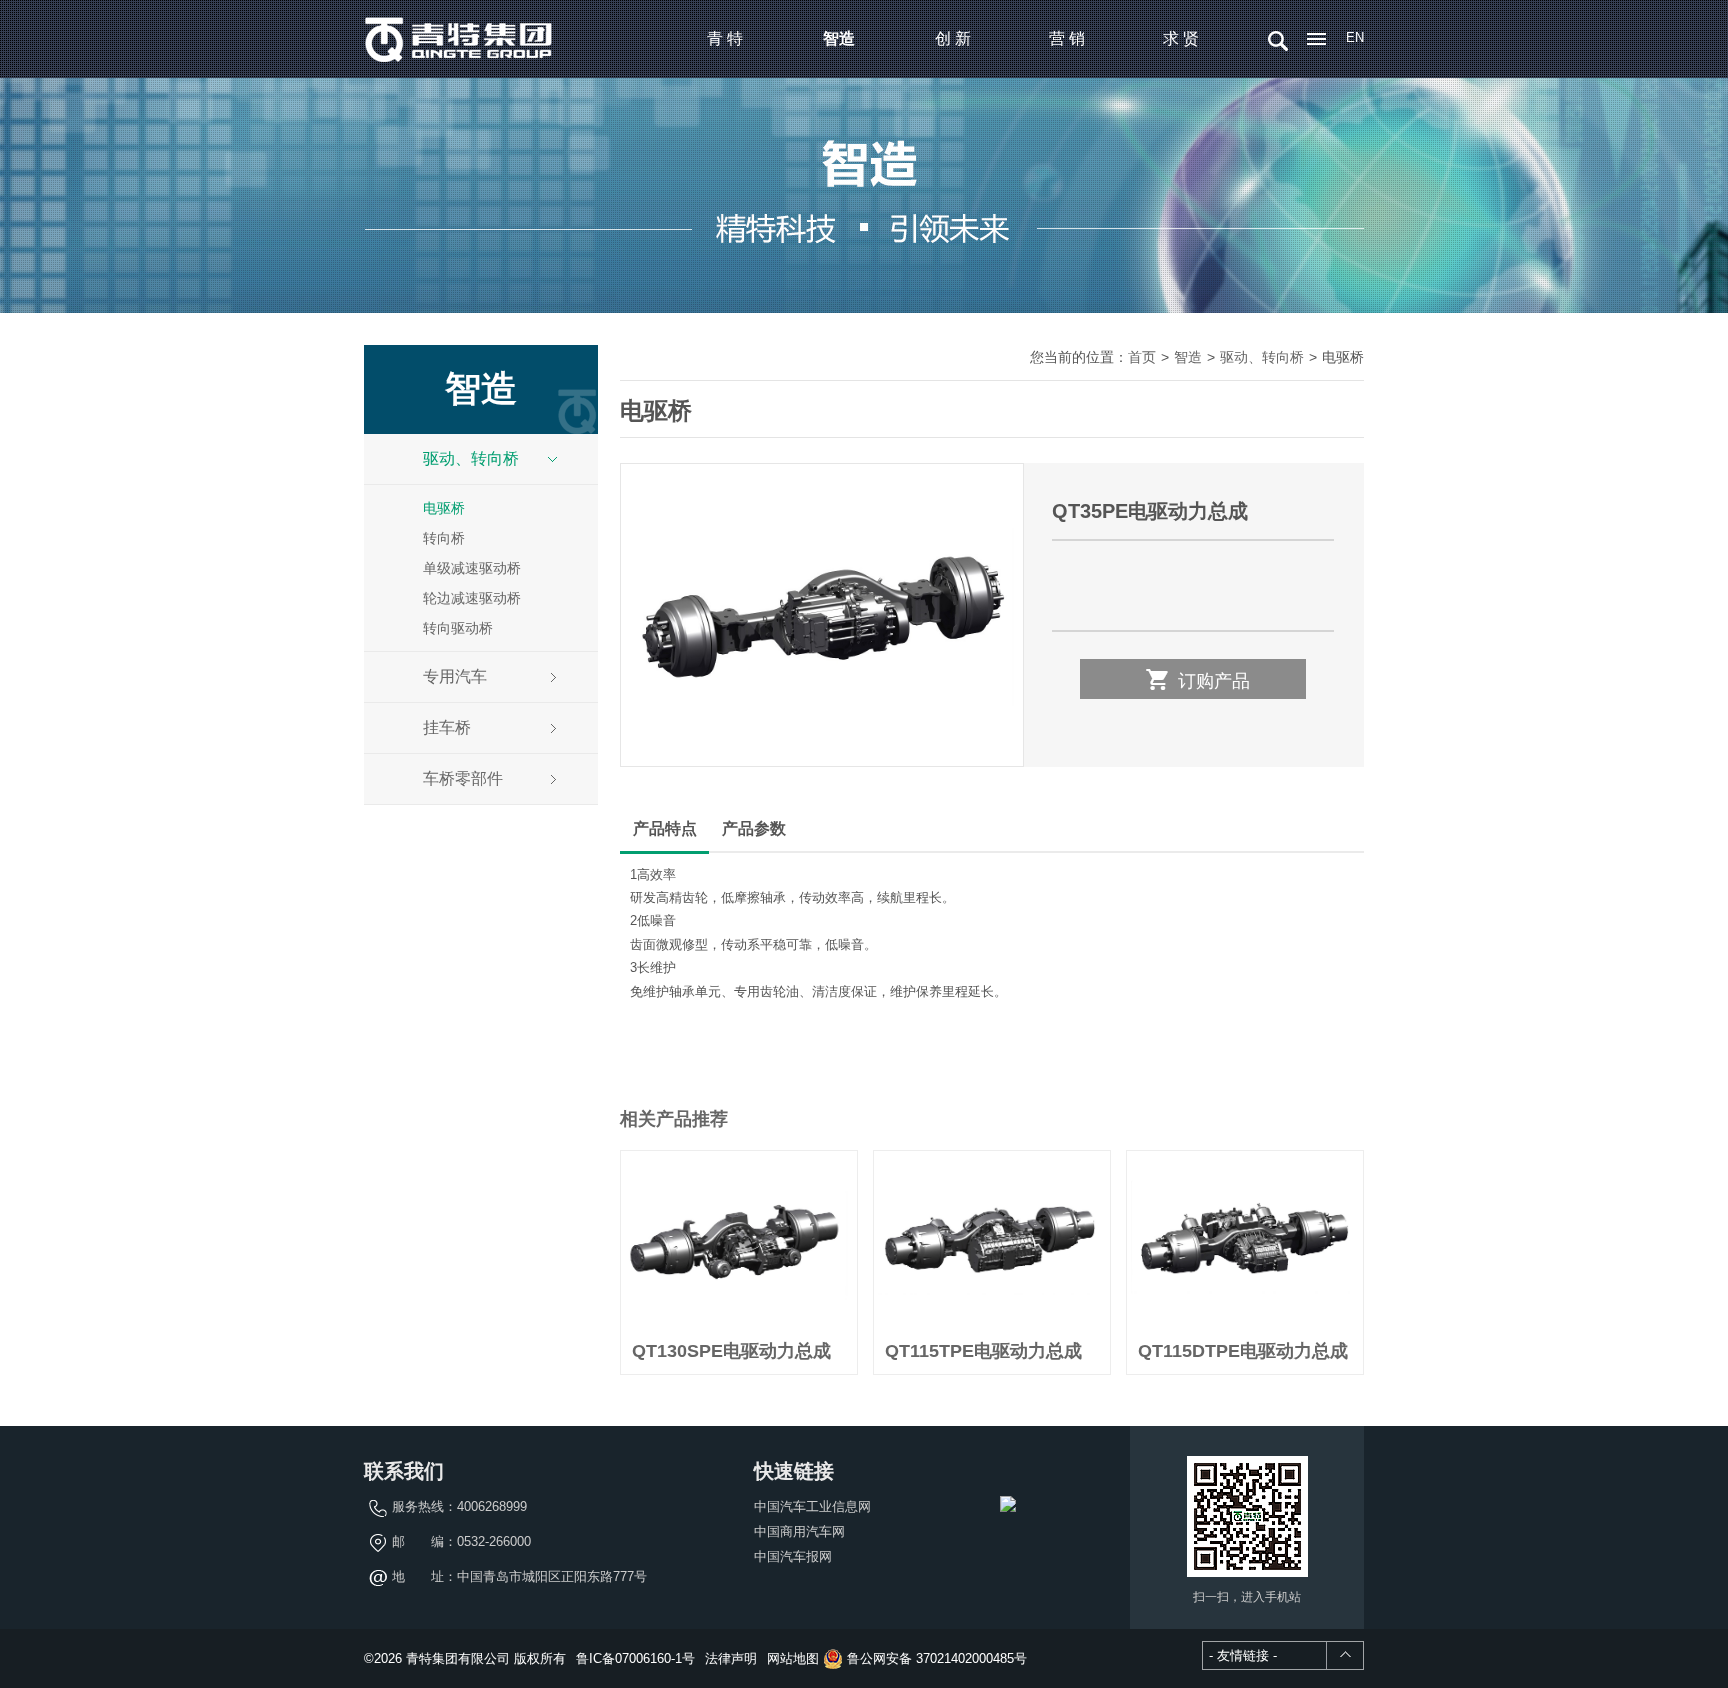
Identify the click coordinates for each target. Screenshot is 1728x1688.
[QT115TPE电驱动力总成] (992, 1240)
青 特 (725, 38)
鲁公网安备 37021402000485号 (935, 1658)
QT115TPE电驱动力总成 (983, 1351)
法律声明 (731, 1658)
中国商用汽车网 (799, 1531)
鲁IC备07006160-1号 (635, 1658)
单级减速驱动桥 (472, 568)
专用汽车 (455, 676)
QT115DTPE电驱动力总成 (1243, 1351)
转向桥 (444, 538)
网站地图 (793, 1658)
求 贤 (1181, 38)
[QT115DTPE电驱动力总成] (1245, 1240)
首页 (1142, 357)
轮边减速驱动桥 (472, 598)
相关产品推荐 (674, 1119)
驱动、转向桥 (471, 458)
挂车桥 (447, 727)
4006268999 (492, 1506)
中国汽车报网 (793, 1556)
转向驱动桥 (458, 628)
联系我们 (404, 1471)
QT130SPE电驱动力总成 (731, 1351)
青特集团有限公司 (459, 39)
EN (1355, 37)
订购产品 (1197, 679)
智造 (839, 38)
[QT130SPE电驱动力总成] (739, 1240)
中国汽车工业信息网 (812, 1506)
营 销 (1067, 38)
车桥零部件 (463, 778)
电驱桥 (444, 508)
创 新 (953, 38)
